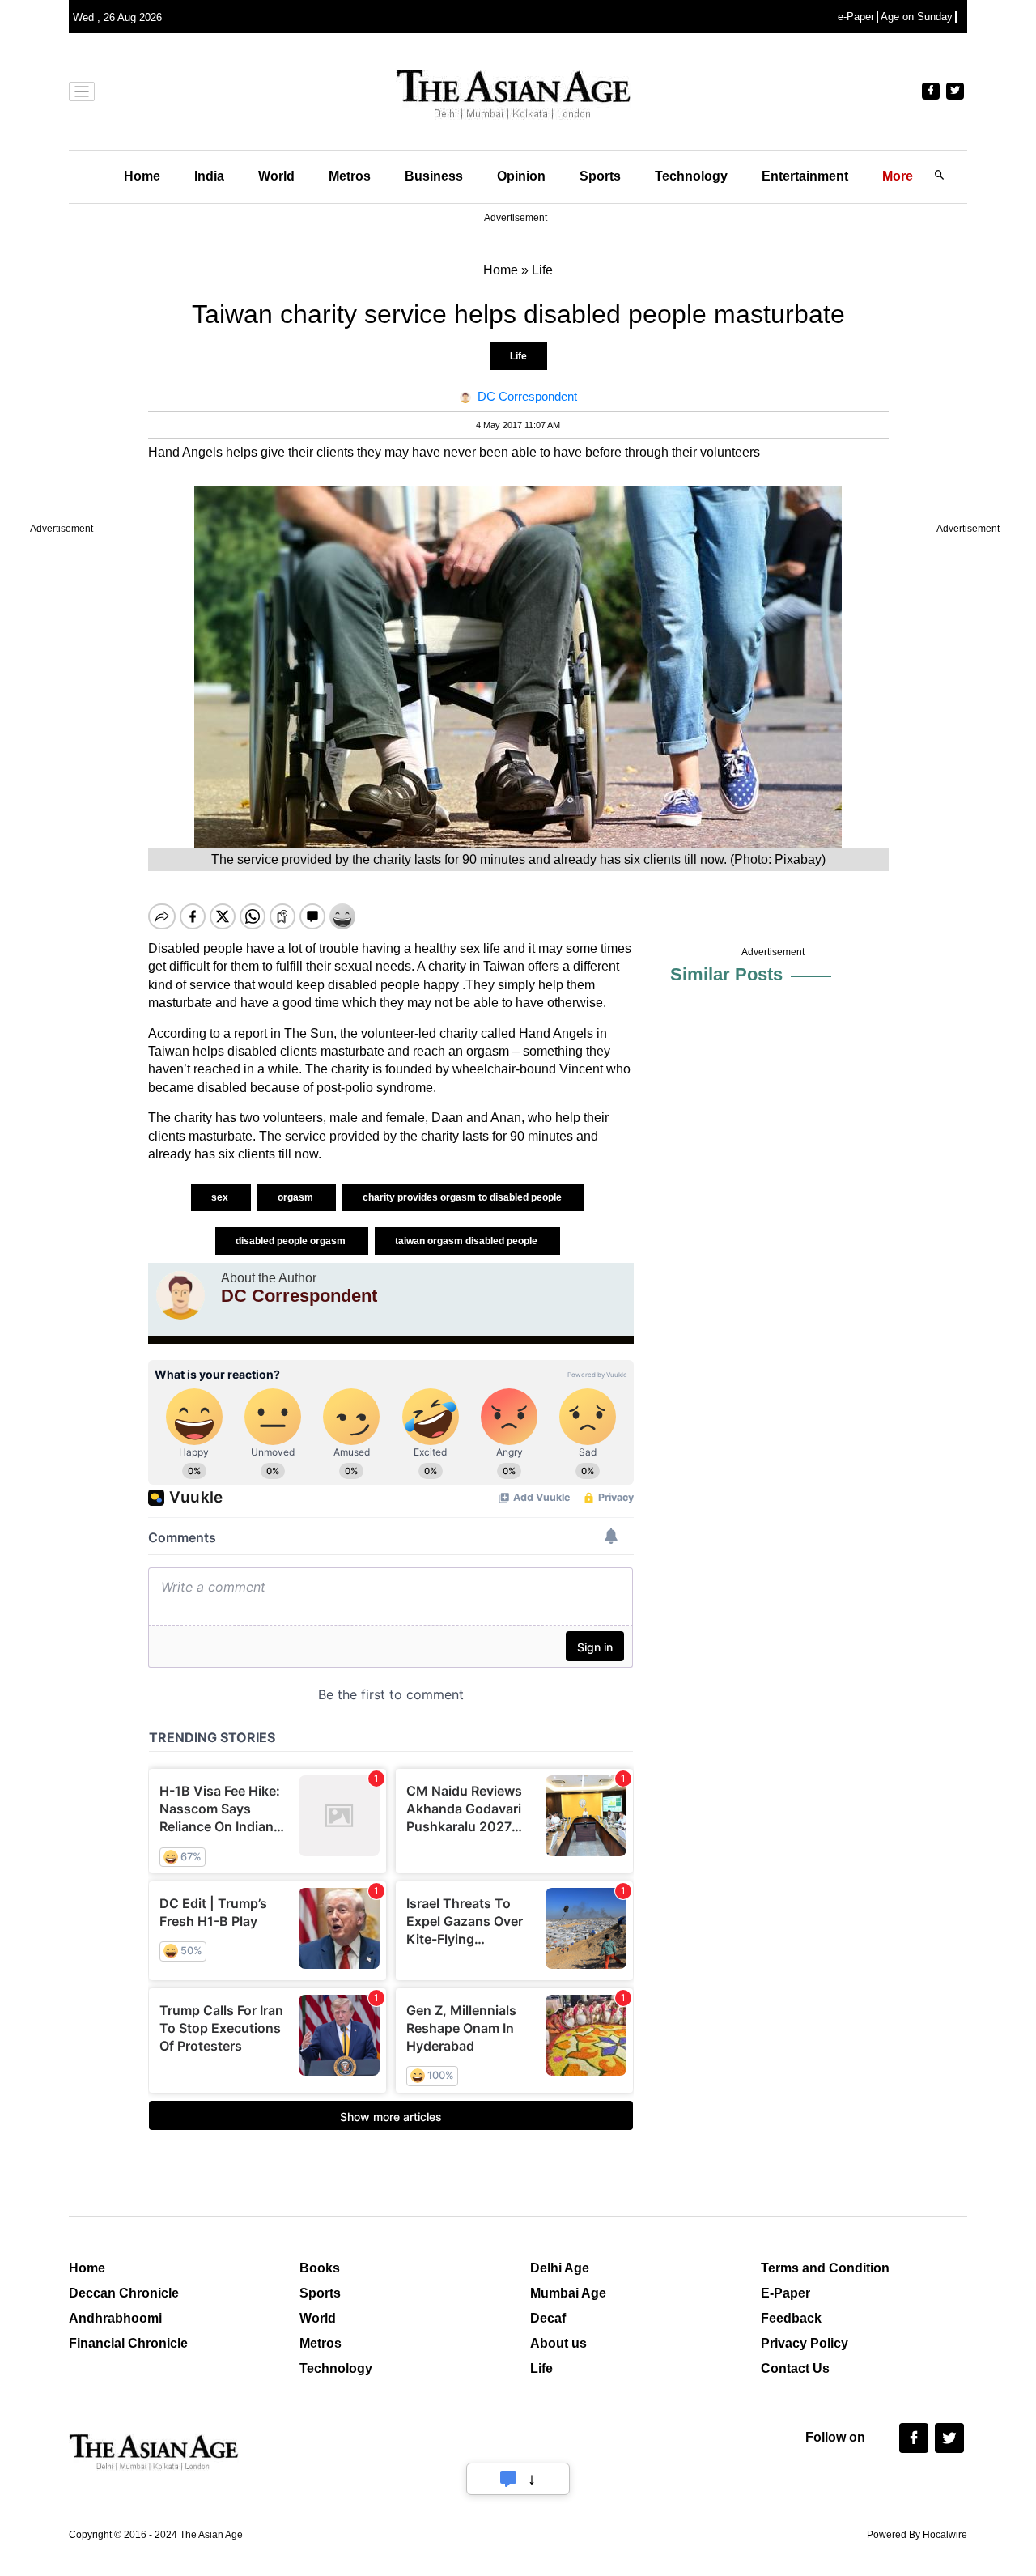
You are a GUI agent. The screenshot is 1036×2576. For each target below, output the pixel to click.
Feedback (791, 2318)
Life (518, 356)
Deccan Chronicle (124, 2293)
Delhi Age (560, 2268)
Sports (600, 176)
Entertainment (805, 176)
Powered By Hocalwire (917, 2535)
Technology (691, 176)
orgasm (297, 1197)
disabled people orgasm (292, 1241)
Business (434, 176)
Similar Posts (726, 974)
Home (142, 176)
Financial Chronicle (128, 2343)
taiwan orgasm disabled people (467, 1241)
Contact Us (795, 2368)
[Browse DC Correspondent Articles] (180, 1295)
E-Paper (785, 2293)
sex (221, 1197)
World (276, 176)
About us (558, 2343)
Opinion (521, 176)
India (209, 176)
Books (320, 2268)
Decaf (548, 2318)
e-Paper (856, 17)
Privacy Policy (805, 2343)
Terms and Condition (825, 2268)
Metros (350, 176)
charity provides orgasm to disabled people (463, 1197)
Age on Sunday (917, 17)
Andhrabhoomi (115, 2318)
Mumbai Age (568, 2293)
